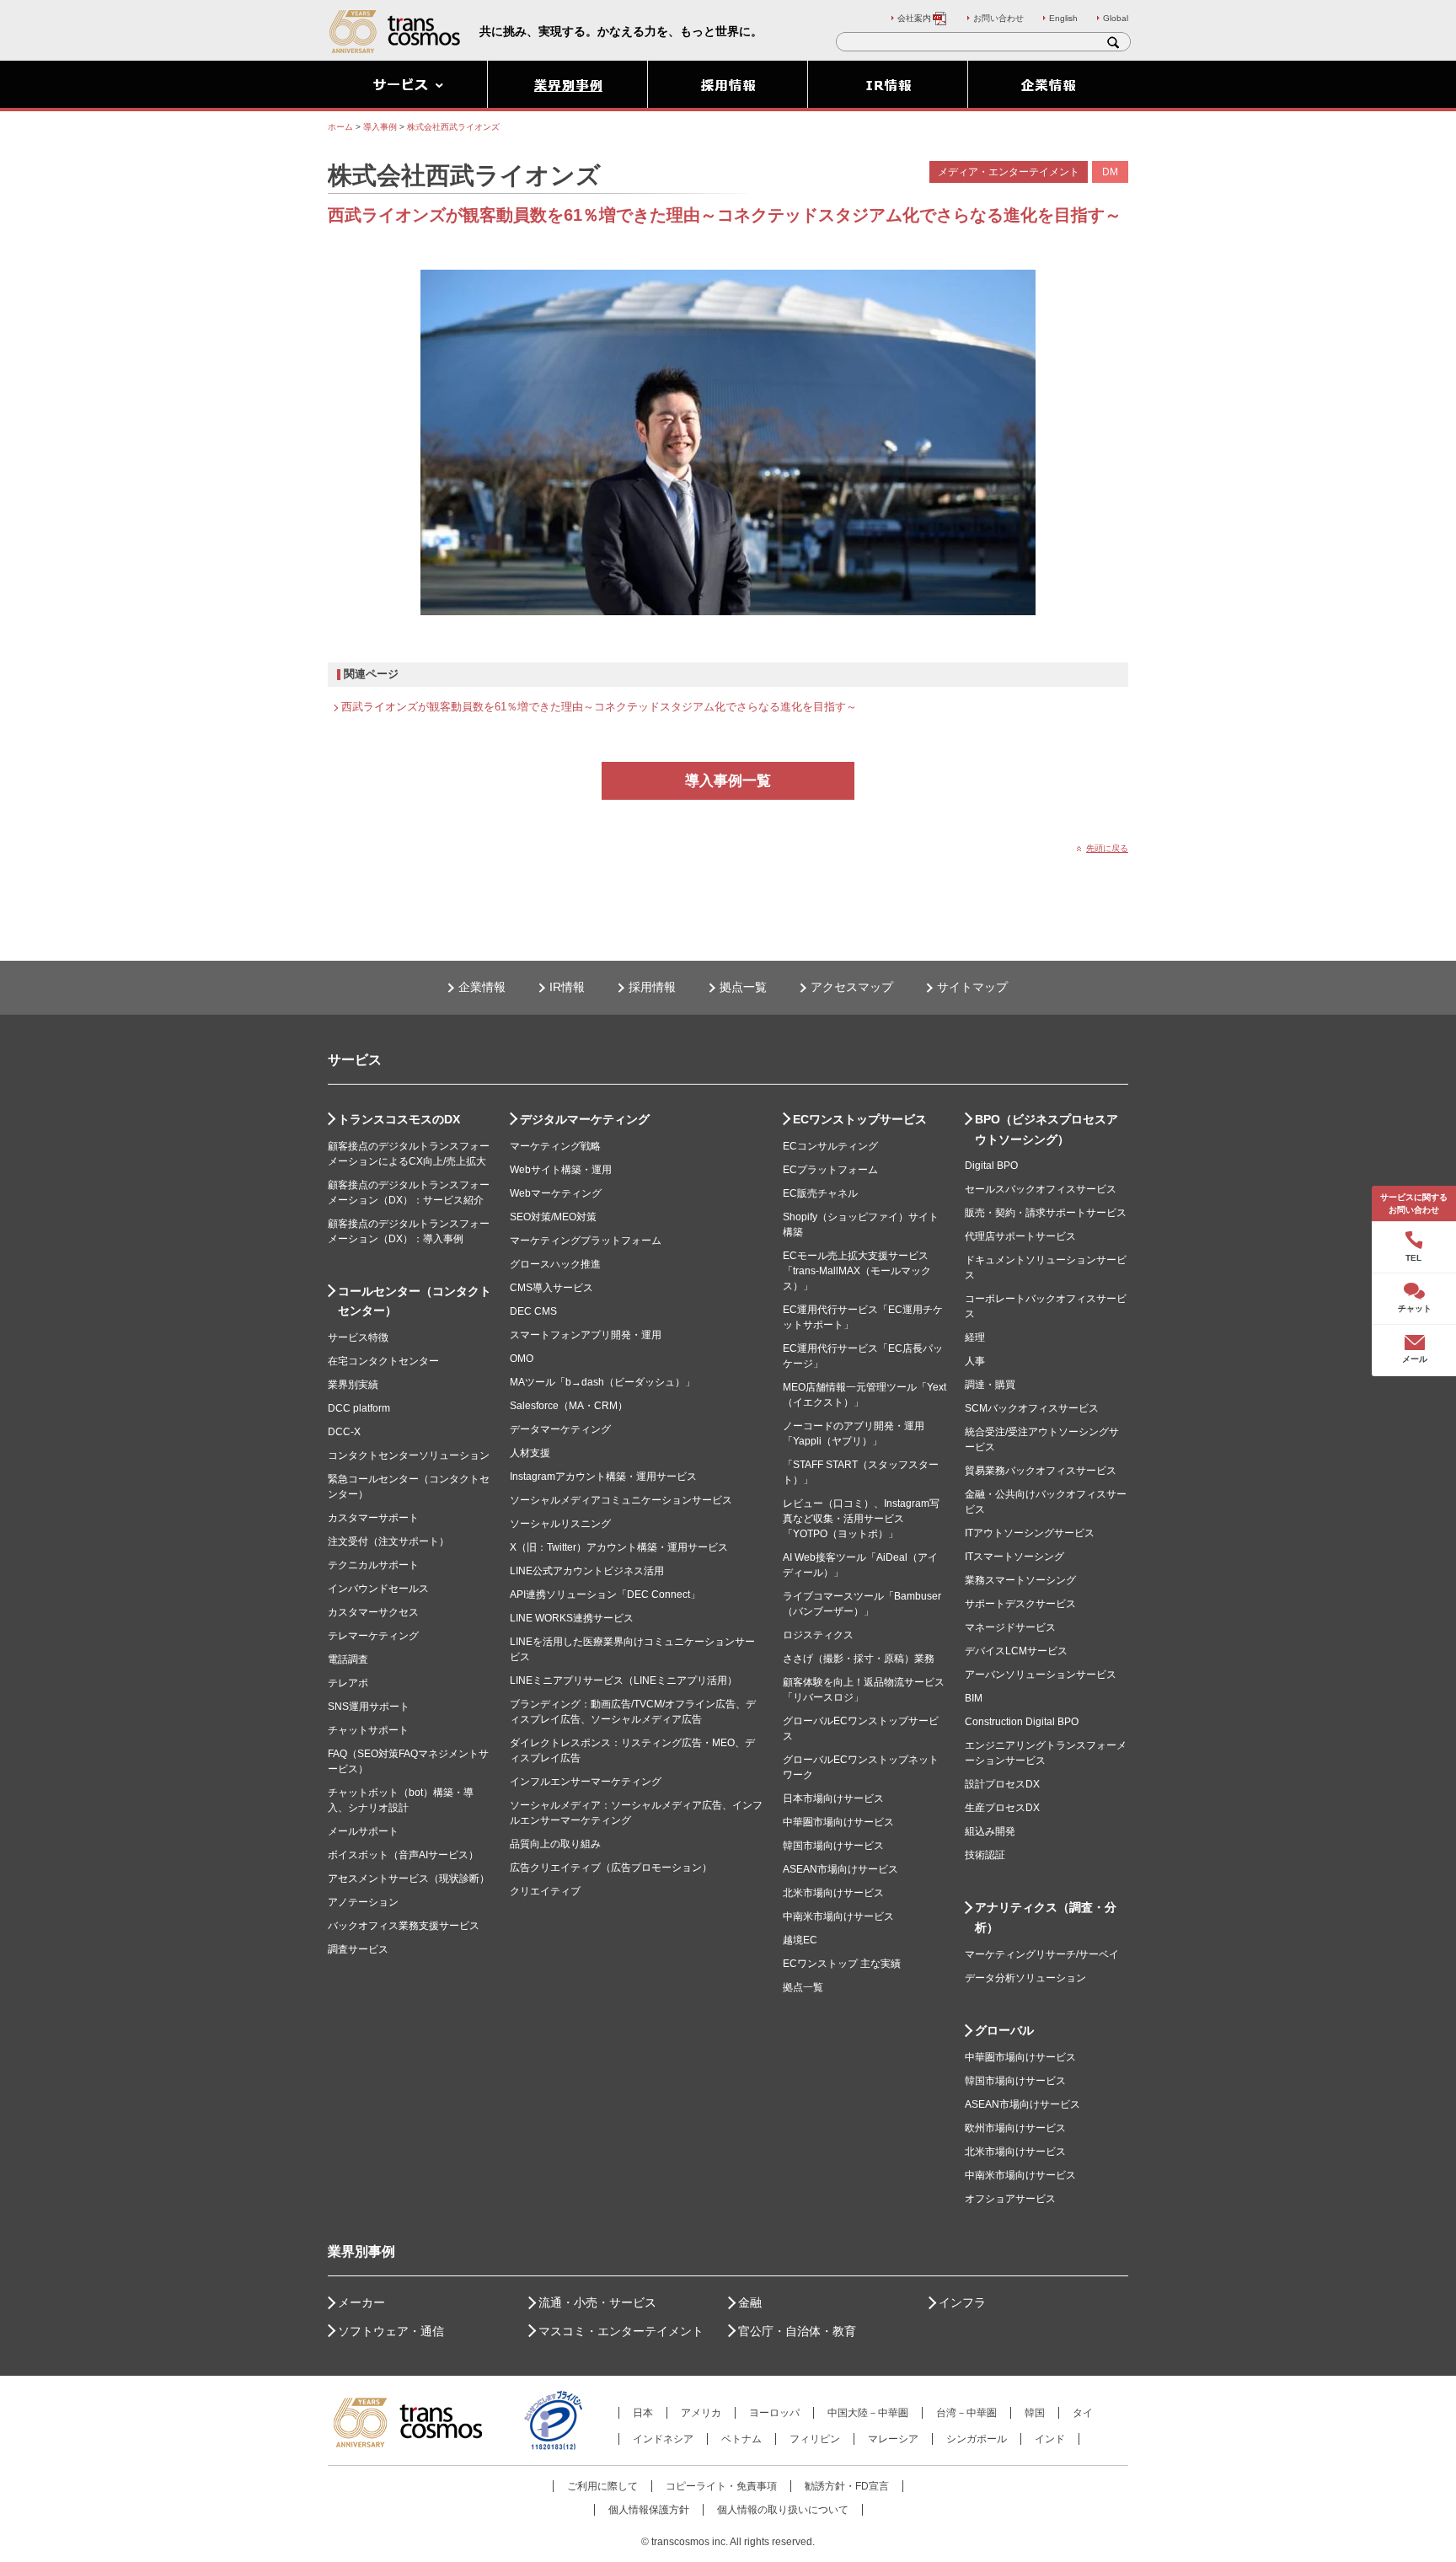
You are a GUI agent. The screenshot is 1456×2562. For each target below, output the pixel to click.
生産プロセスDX (1002, 1808)
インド (1050, 2439)
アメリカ (701, 2413)
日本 (643, 2413)
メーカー (361, 2302)
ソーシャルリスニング (560, 1524)
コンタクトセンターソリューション (409, 1455)
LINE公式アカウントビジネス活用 (587, 1571)
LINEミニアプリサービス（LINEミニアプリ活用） (624, 1680)
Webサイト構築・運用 (561, 1170)
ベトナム (741, 2439)
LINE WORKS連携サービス (572, 1618)
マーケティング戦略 (555, 1146)
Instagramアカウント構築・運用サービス (603, 1477)
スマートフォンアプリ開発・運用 (586, 1335)
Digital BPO (991, 1166)
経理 (975, 1337)
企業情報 (482, 987)
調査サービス (358, 1949)
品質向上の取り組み (555, 1844)
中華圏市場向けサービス (838, 1822)
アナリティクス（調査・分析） (1046, 1917)
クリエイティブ (545, 1891)
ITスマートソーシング (1014, 1557)
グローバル (1004, 2030)
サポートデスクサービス (1020, 1604)
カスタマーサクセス (373, 1612)
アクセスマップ (852, 987)
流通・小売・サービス (597, 2302)
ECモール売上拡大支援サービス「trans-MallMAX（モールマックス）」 (857, 1271)
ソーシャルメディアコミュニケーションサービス (621, 1500)
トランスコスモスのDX (399, 1119)
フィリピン (815, 2439)
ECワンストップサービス (860, 1119)
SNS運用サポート (369, 1707)
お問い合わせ (998, 18)
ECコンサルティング (830, 1146)
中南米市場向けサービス (838, 1916)
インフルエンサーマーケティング (586, 1782)
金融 (750, 2302)
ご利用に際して (602, 2486)
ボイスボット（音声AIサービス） (403, 1855)
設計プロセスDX (1002, 1784)
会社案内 (914, 18)
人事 (975, 1361)
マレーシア (893, 2439)
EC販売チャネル (820, 1193)
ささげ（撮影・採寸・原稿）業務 (859, 1659)
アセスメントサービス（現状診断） (409, 1879)
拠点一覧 (743, 987)
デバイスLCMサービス (1016, 1651)
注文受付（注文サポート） (388, 1541)
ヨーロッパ (774, 2413)
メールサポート (363, 1831)
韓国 (1035, 2413)
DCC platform (359, 1408)
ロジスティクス (818, 1635)
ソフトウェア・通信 (391, 2331)
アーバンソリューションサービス (1041, 1675)
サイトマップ (972, 987)
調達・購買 (990, 1385)
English (1063, 18)
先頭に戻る (1107, 848)
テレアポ (348, 1683)
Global (1116, 18)
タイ (1083, 2413)
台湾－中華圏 (966, 2413)
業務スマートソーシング (1020, 1580)
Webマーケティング (556, 1193)
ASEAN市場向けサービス (840, 1869)
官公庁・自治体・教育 (797, 2331)
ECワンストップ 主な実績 (842, 1964)
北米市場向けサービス (833, 1893)
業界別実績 (353, 1385)
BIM (974, 1698)
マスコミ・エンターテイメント (621, 2331)
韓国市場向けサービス (833, 1846)
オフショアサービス (1010, 2199)
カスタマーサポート (373, 1518)
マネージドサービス (1010, 1627)
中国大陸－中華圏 (868, 2413)
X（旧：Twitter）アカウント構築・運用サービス (619, 1547)
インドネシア (663, 2439)
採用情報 (652, 987)
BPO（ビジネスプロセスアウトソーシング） (1046, 1129)
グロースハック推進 (555, 1264)
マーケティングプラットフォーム (586, 1241)
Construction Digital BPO (1022, 1722)
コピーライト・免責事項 (721, 2486)
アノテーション (363, 1902)
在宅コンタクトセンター (383, 1361)
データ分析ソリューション (1025, 1978)
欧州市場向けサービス (1015, 2128)
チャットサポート (368, 1730)
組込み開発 (990, 1831)
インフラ (962, 2302)
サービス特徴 (358, 1337)
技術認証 (985, 1855)
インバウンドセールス (378, 1589)
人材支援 (530, 1453)
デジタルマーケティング (585, 1119)
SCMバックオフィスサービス (1032, 1408)
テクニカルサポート (373, 1565)
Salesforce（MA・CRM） (569, 1406)
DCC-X (344, 1432)
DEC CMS (533, 1311)
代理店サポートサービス (1020, 1236)
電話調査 (348, 1659)
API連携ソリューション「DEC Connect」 (605, 1595)
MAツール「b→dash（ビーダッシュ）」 (602, 1382)
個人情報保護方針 (649, 2510)
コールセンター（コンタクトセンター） (415, 1301)
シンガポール (977, 2439)
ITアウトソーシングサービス (1030, 1533)
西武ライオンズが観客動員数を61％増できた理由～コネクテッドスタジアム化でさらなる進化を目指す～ (599, 707)
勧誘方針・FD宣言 (847, 2486)
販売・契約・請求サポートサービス (1046, 1213)
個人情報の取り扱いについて (783, 2510)
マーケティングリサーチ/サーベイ (1042, 1954)
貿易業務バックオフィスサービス (1041, 1471)
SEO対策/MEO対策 (553, 1217)
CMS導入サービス (551, 1288)
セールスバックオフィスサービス (1041, 1189)
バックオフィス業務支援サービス (404, 1926)
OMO (522, 1359)
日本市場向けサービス (833, 1798)
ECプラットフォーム (830, 1170)
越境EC (800, 1940)
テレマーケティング (373, 1636)
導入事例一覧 (728, 781)
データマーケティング (560, 1429)
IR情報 (567, 987)
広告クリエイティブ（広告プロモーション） (611, 1868)
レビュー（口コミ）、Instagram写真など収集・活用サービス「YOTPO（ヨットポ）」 (861, 1519)
